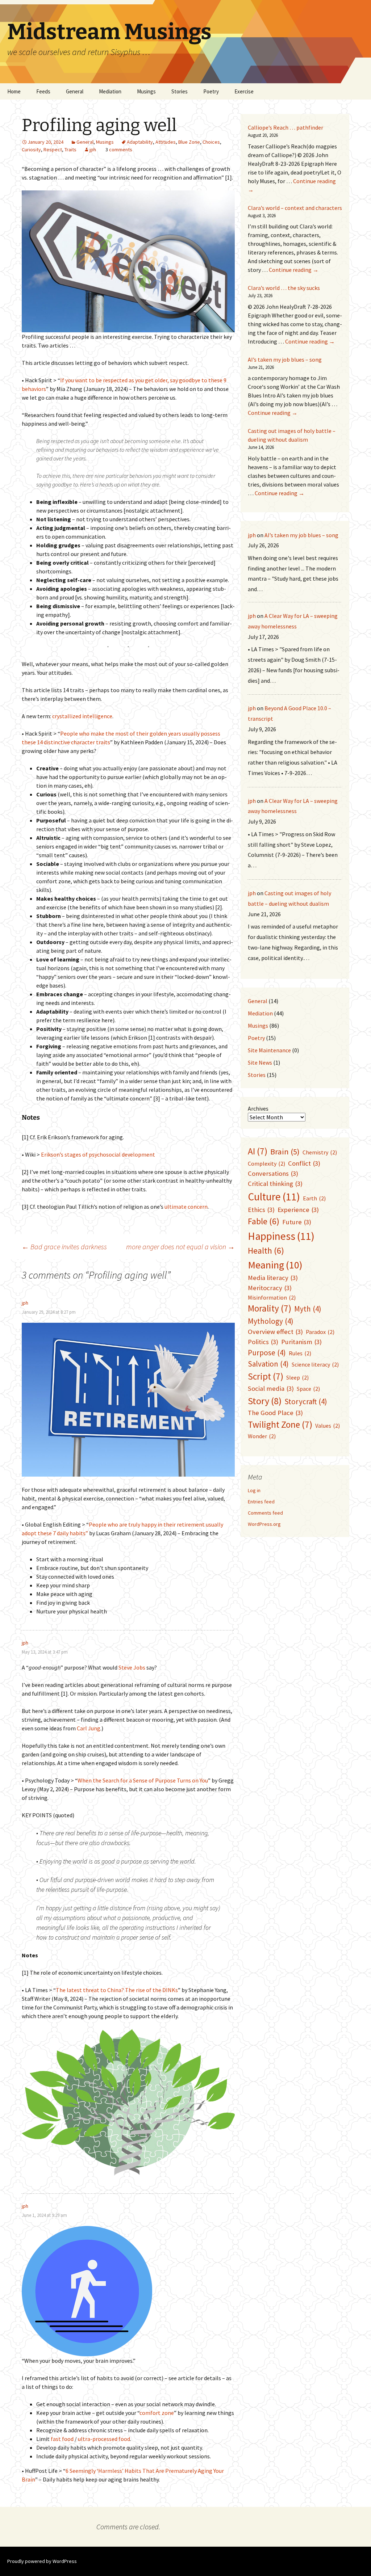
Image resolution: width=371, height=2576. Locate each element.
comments (121, 150)
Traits (70, 150)
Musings (146, 91)
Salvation (268, 1364)
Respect (53, 150)
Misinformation (272, 1297)
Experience (298, 1210)
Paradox (320, 1332)
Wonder (262, 1436)
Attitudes (166, 142)
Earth (314, 1198)
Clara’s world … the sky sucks (284, 288)
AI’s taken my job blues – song (285, 359)
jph (93, 150)
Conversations (273, 1173)
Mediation (110, 91)
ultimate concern (186, 1207)
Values (328, 1426)
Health (266, 1251)
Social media (271, 1388)
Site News (260, 1062)
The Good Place (275, 1413)
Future (297, 1222)
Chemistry (320, 1152)
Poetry (256, 1038)
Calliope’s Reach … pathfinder (285, 127)
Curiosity (31, 150)
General (75, 91)
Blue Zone (189, 142)
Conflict (304, 1163)
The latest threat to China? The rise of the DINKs (117, 1990)
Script (266, 1376)
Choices (211, 142)
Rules (300, 1353)
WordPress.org (264, 1524)
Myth (308, 1309)
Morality (270, 1308)
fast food (62, 2439)
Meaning (275, 1265)
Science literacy (315, 1364)
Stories (180, 91)
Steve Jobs (132, 1667)
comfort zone (157, 2413)
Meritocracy (270, 1288)
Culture (274, 1197)
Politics (263, 1342)
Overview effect (275, 1332)
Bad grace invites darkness (64, 1247)
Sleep (297, 1377)
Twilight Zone (280, 1424)
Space (308, 1389)
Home (14, 91)
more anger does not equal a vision (180, 1247)
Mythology (271, 1321)
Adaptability (140, 142)
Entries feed (261, 1502)
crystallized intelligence (82, 716)
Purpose (267, 1353)
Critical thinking (275, 1184)
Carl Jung (89, 1728)
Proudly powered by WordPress (42, 2561)
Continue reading (294, 270)
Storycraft (306, 1401)
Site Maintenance (269, 1050)
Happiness (281, 1236)
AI (258, 1151)
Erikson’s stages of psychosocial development (98, 1154)
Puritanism (301, 1342)
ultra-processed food (104, 2439)
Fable (264, 1221)
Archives (258, 1108)
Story (265, 1401)
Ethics (261, 1210)
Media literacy (273, 1278)
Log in (254, 1490)
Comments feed (265, 1513)
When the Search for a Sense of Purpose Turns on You (143, 1780)
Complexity (266, 1163)
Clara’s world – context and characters (295, 208)
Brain (285, 1152)
